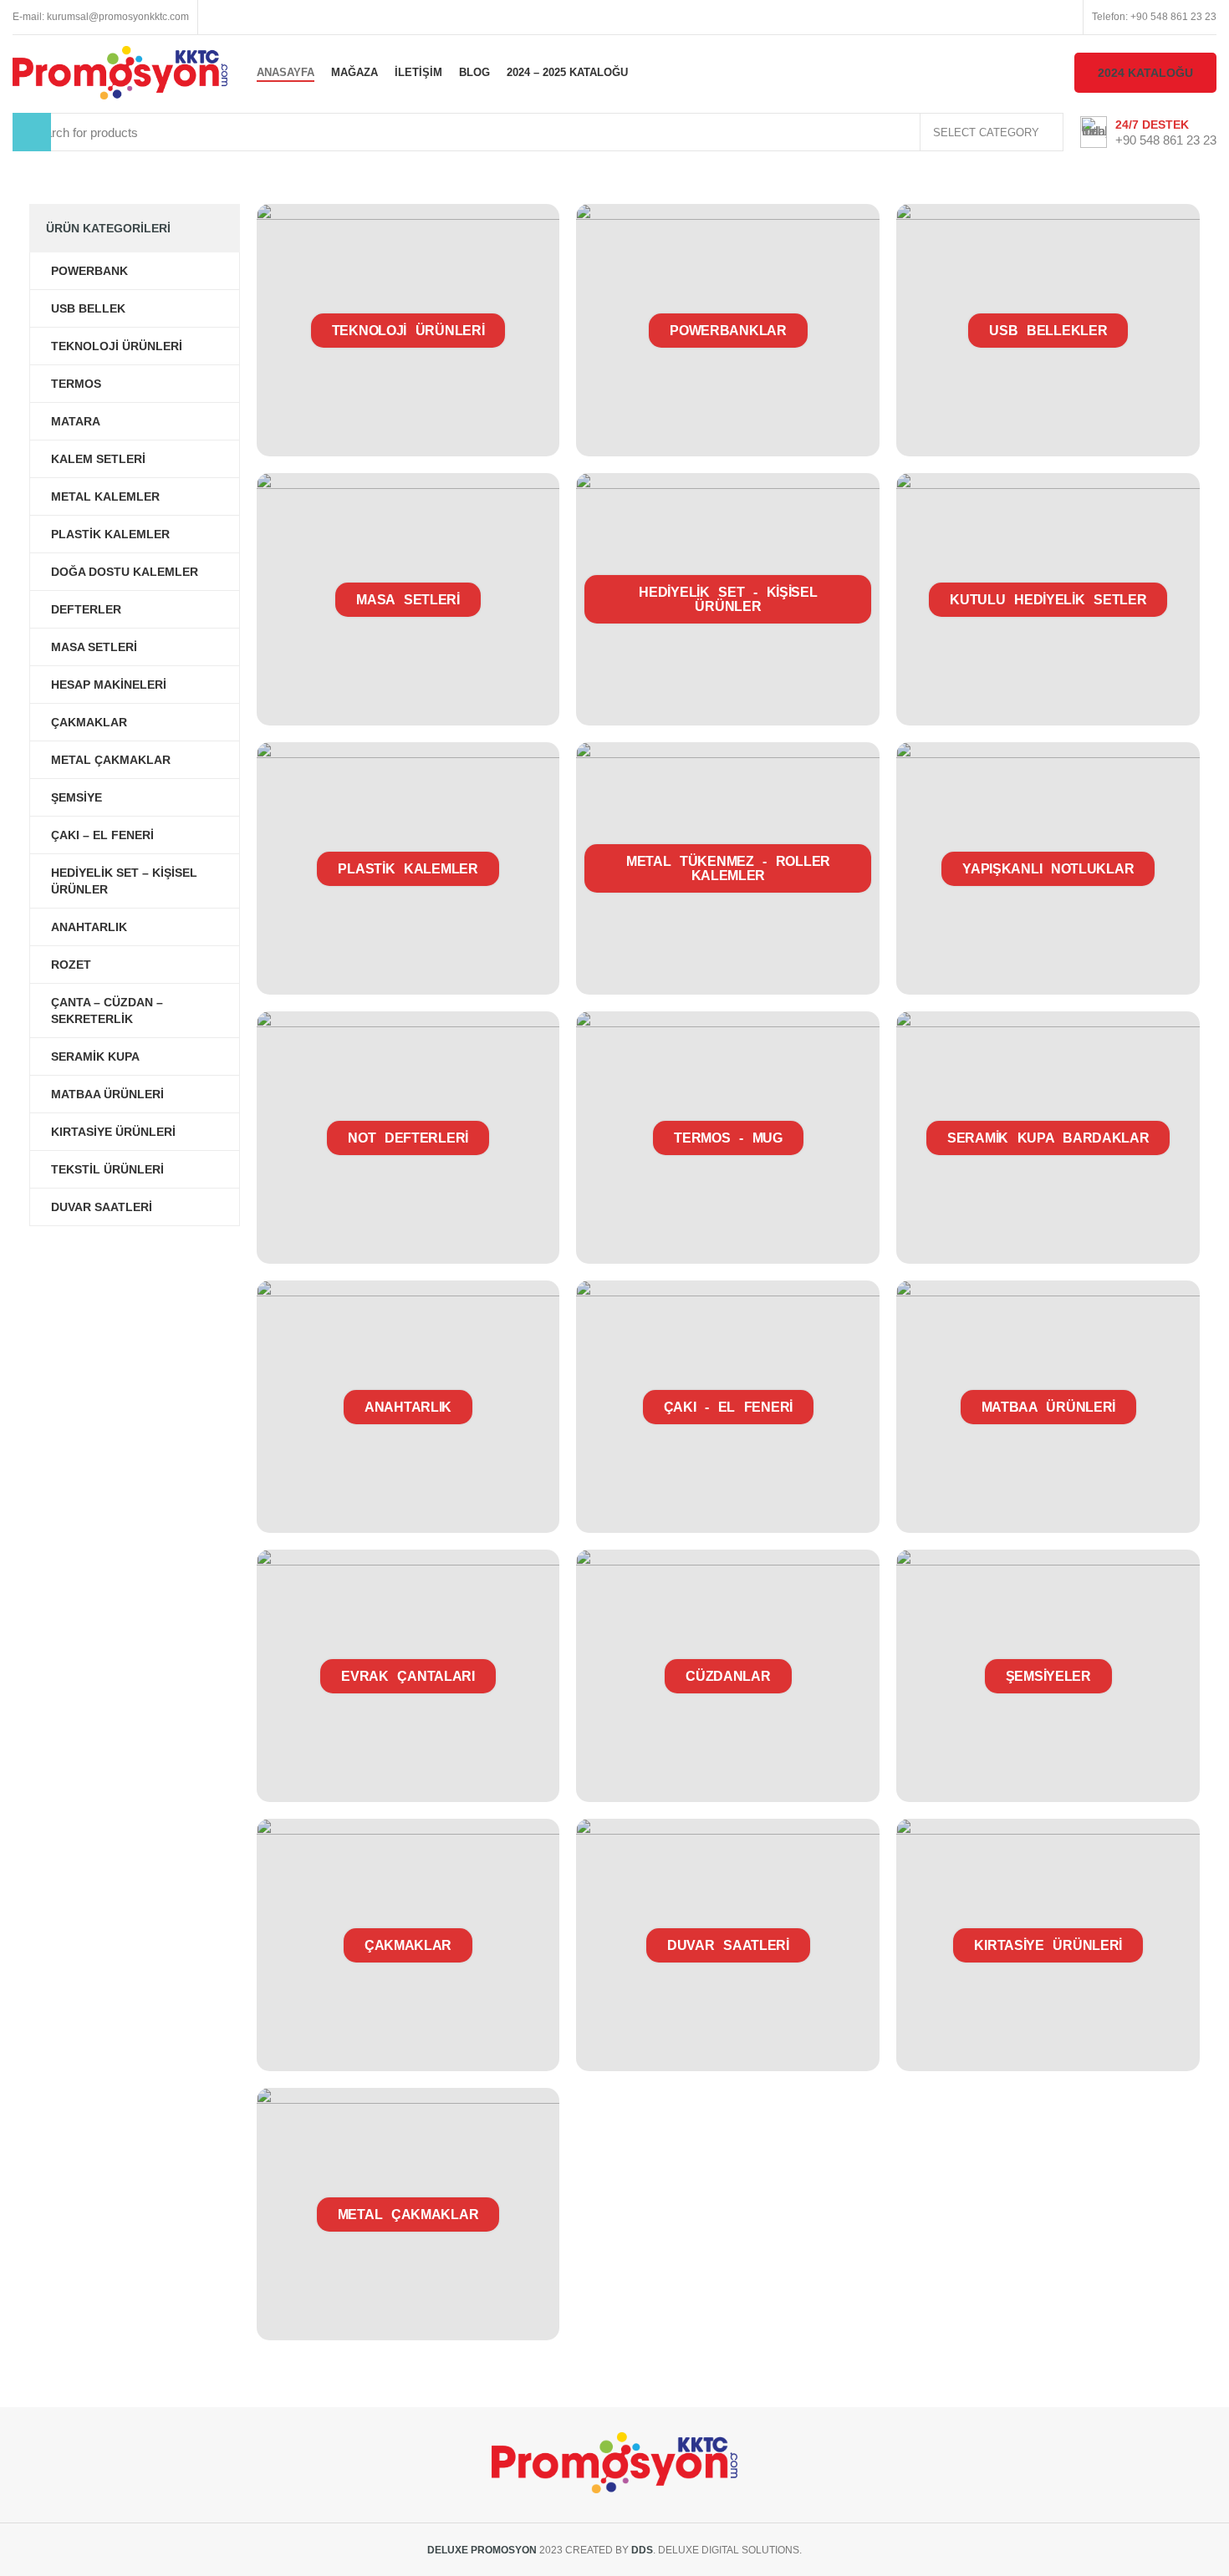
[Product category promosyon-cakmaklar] (408, 1945)
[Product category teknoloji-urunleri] (408, 330)
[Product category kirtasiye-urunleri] (1048, 1945)
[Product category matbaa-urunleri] (1048, 1407)
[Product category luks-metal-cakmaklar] (408, 2214)
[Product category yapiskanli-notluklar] (1048, 868)
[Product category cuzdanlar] (728, 1676)
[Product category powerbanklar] (728, 330)
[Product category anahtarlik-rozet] (408, 1407)
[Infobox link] (1148, 132)
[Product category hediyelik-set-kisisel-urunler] (728, 599)
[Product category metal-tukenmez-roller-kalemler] (728, 868)
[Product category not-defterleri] (408, 1138)
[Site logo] (120, 71)
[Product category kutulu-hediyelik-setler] (1048, 599)
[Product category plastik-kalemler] (408, 868)
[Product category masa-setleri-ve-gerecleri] (408, 599)
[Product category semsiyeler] (1048, 1676)
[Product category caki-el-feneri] (728, 1407)
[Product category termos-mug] (728, 1138)
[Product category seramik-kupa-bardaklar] (1048, 1138)
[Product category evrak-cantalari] (408, 1676)
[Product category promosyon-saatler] (728, 1945)
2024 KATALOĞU (1145, 73)
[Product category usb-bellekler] (1048, 330)
